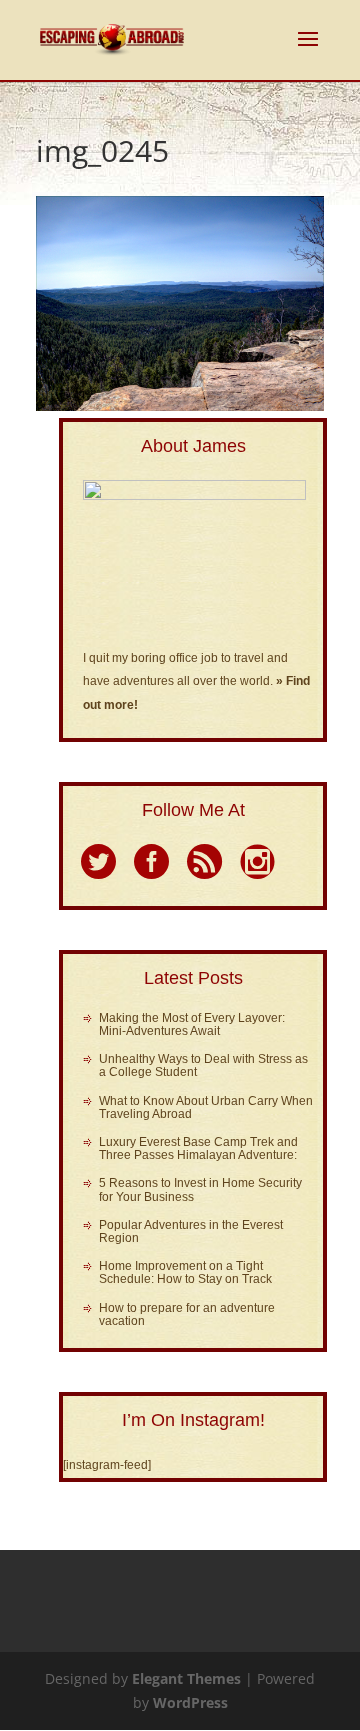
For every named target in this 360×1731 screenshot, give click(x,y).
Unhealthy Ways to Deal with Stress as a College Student (203, 1065)
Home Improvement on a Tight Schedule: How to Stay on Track (185, 1272)
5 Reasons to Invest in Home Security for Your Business (200, 1189)
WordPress (190, 1702)
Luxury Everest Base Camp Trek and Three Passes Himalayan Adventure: (198, 1148)
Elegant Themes (186, 1678)
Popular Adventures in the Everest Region (191, 1231)
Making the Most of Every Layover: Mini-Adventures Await (192, 1024)
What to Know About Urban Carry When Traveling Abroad (206, 1107)
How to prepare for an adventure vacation (187, 1314)
